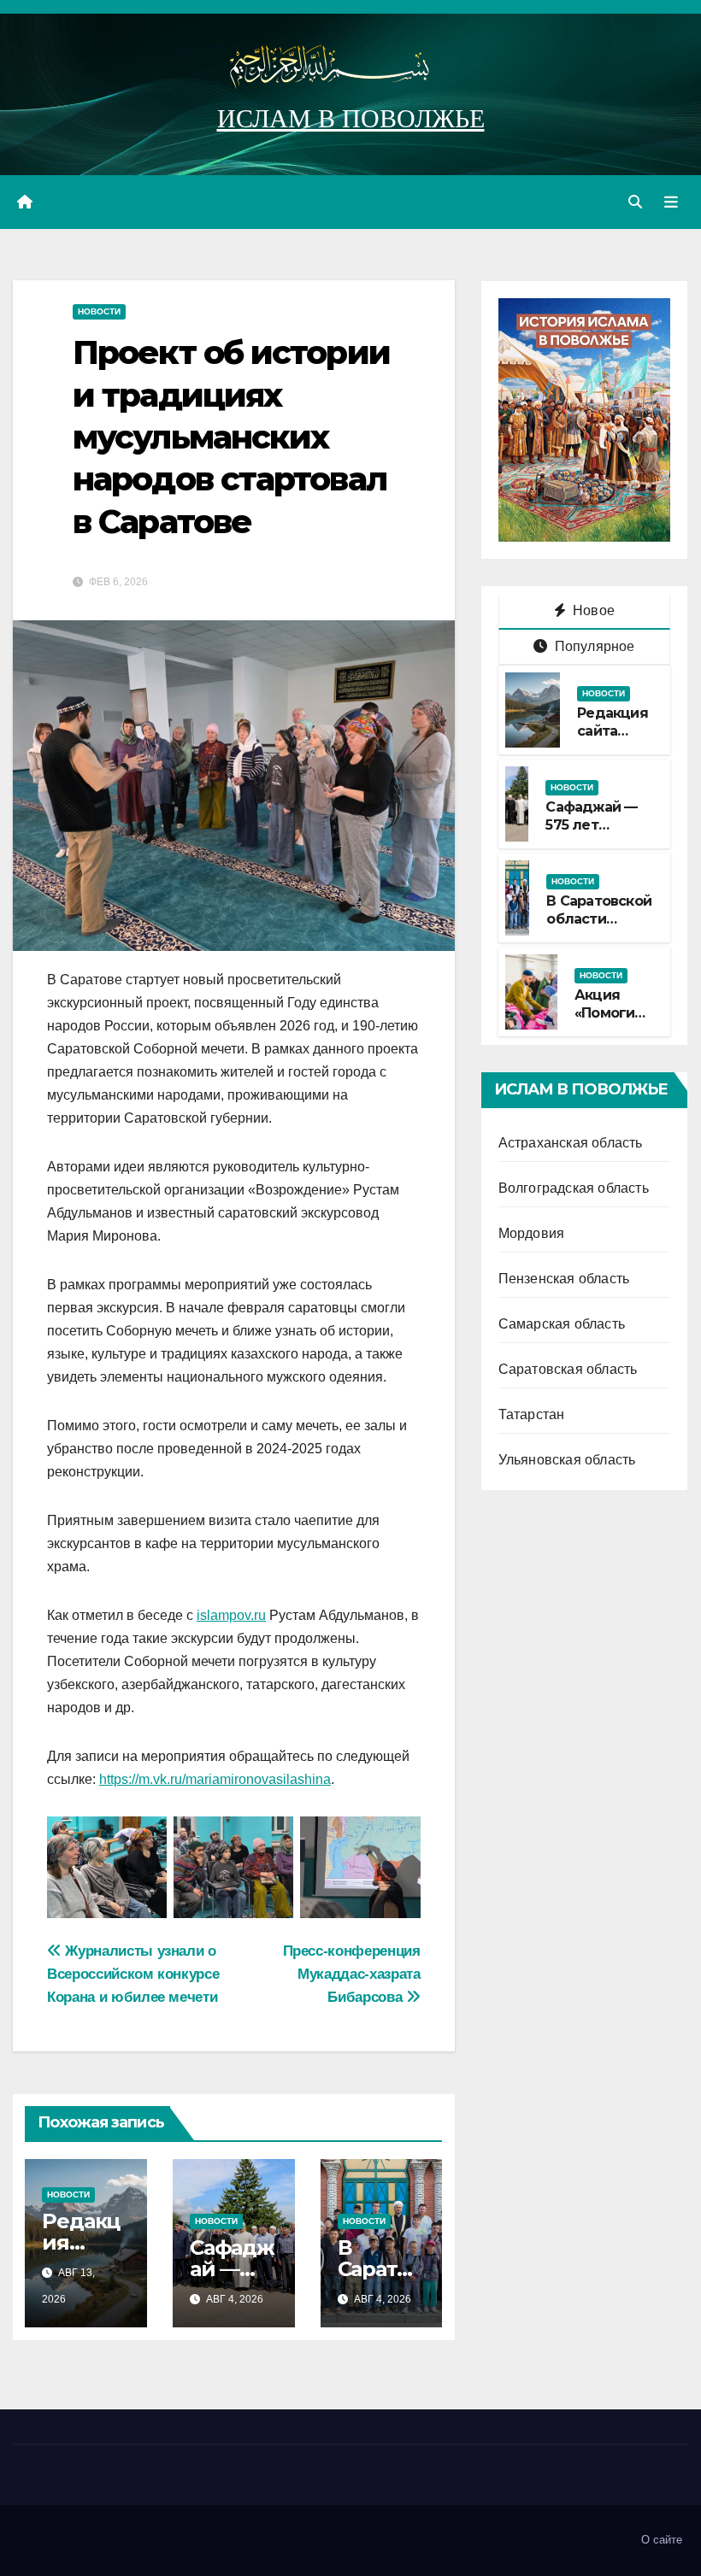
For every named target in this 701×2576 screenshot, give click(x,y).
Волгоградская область (574, 1188)
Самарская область (562, 1324)
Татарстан (532, 1414)
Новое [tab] (592, 610)
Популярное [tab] (592, 646)
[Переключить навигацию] (671, 202)
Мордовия (532, 1233)
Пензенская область (564, 1279)
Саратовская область (568, 1369)
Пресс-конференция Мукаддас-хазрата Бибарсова (352, 1974)
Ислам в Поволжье (351, 118)
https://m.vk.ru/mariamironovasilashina (215, 1779)
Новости (99, 311)
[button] (635, 202)
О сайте (662, 2540)
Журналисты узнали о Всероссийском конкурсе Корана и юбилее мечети (133, 1974)
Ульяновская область (567, 1460)
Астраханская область (571, 1143)
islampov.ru (231, 1615)
